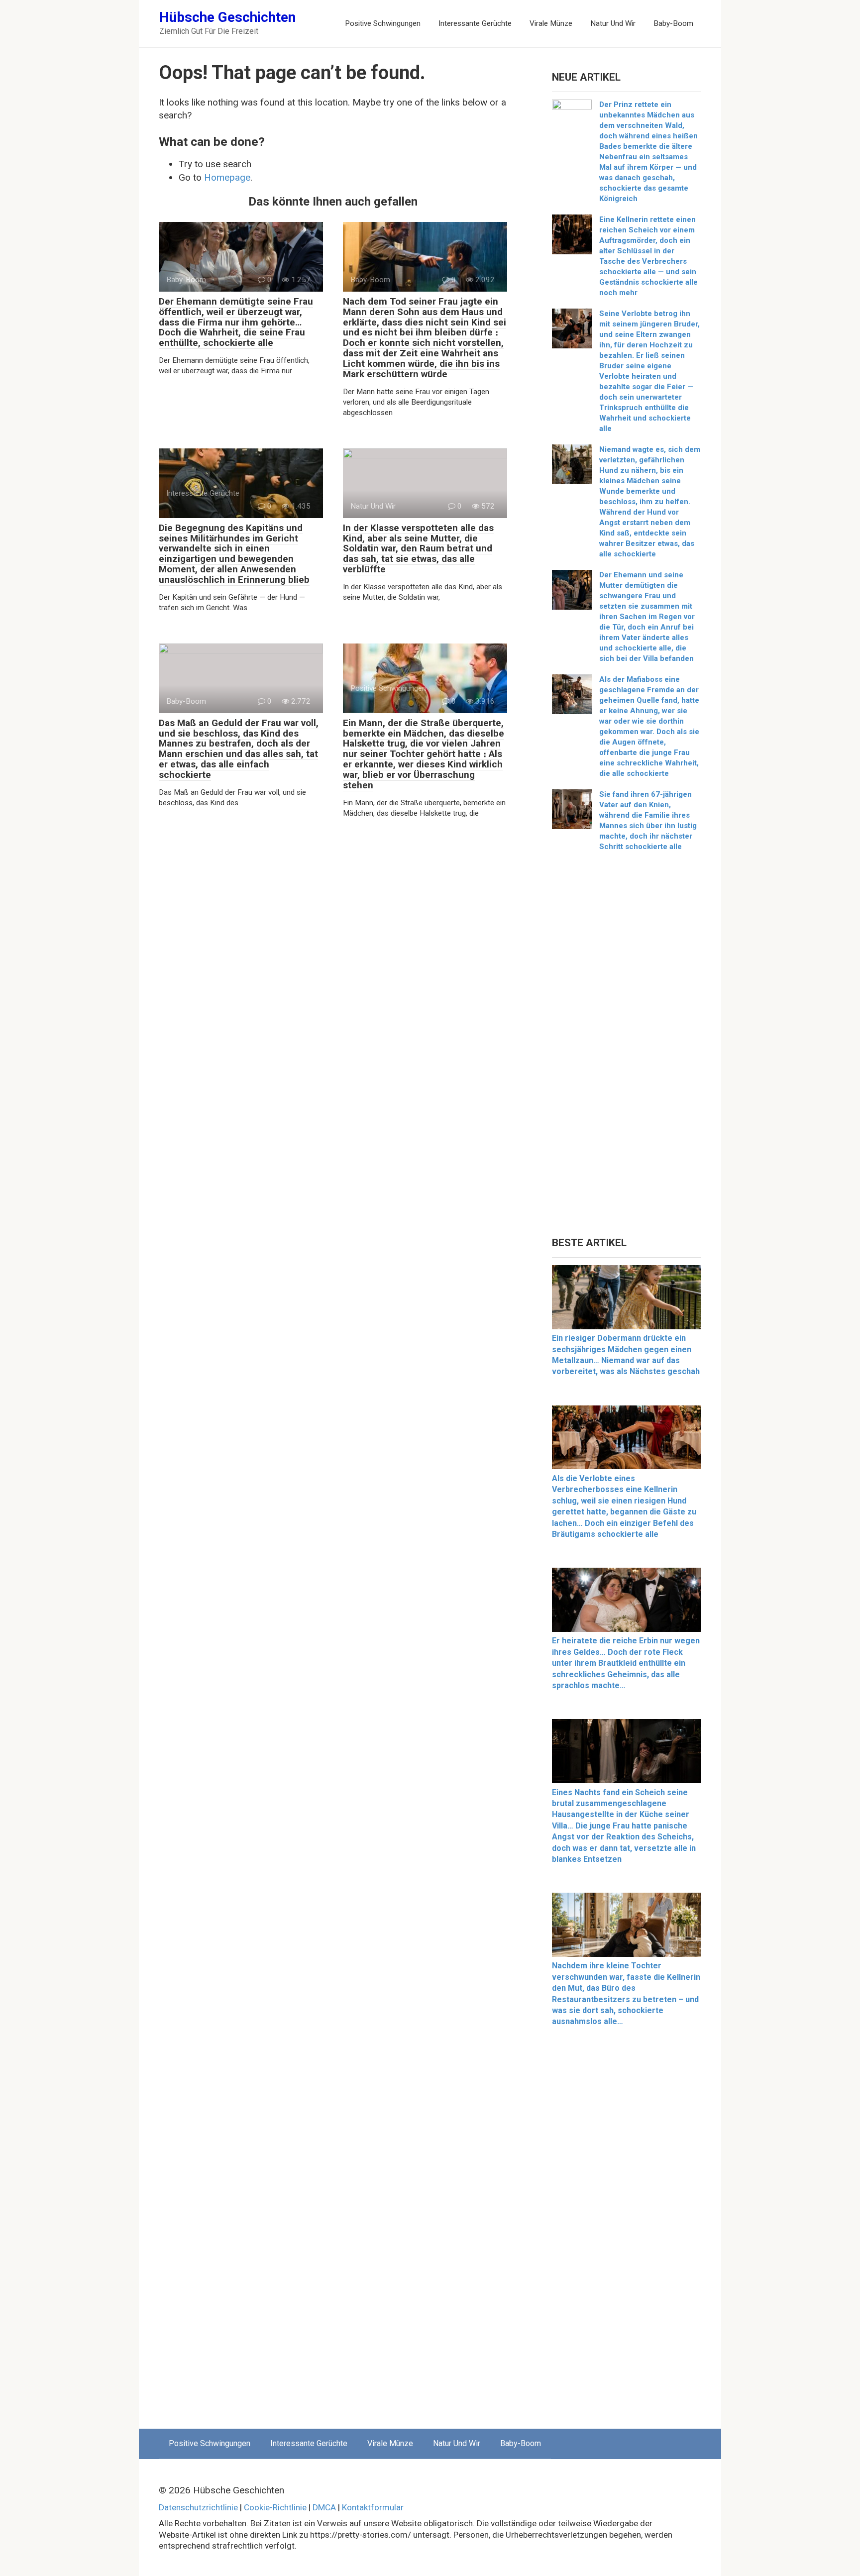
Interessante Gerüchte (475, 23)
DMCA (324, 2507)
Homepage (227, 177)
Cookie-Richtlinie (275, 2507)
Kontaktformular (373, 2507)
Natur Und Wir (613, 23)
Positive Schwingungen (383, 23)
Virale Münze (551, 23)
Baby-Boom (673, 23)
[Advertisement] (627, 1048)
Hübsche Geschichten (227, 17)
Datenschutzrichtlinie (198, 2507)
